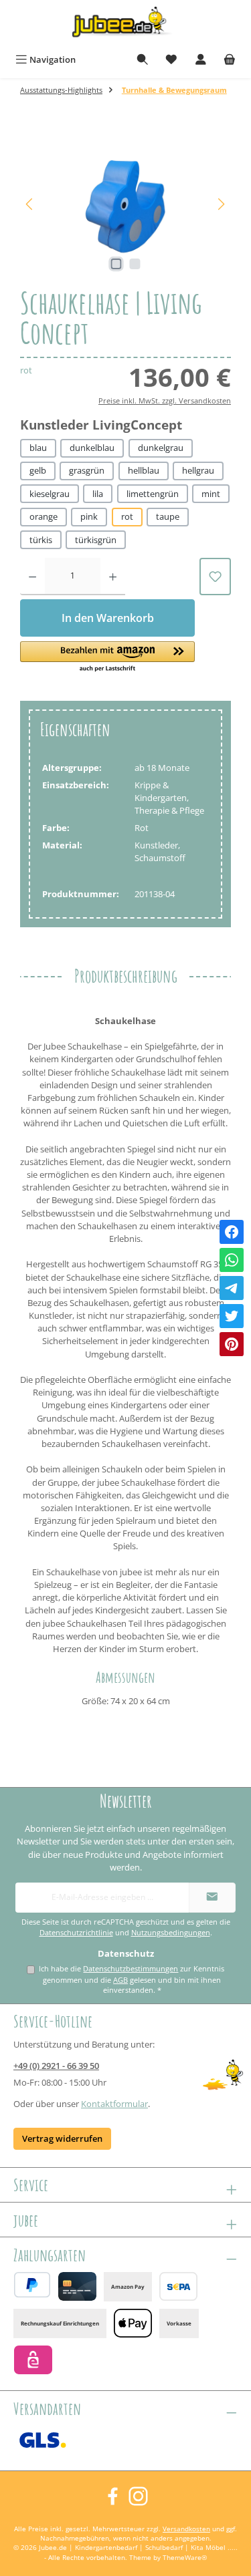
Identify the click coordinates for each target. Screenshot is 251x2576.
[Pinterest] (232, 1344)
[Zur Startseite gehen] (126, 24)
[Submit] (212, 1898)
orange (44, 516)
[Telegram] (232, 1288)
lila (98, 494)
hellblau (144, 470)
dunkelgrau (161, 448)
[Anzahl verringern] (32, 577)
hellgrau (198, 470)
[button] (107, 657)
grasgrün (87, 470)
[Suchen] (143, 60)
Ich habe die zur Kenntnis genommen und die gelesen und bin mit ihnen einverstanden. (132, 1979)
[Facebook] (232, 1232)
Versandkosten (186, 2529)
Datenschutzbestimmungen (131, 1968)
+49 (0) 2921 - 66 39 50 (56, 2066)
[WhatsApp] (232, 1260)
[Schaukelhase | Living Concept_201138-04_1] (125, 204)
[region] (125, 204)
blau (38, 448)
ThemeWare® (185, 2558)
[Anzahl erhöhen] (113, 577)
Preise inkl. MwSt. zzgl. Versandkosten (165, 400)
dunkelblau (92, 448)
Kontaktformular (114, 2104)
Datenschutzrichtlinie (76, 1933)
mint (211, 494)
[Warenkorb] (230, 60)
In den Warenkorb (108, 618)
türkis (41, 540)
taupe (168, 516)
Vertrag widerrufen (62, 2138)
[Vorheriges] (30, 204)
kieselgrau (50, 494)
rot (127, 516)
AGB (120, 1980)
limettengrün (153, 494)
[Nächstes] (221, 204)
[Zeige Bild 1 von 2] (116, 264)
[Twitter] (232, 1316)
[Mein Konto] (201, 60)
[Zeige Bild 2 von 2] (135, 264)
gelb (38, 470)
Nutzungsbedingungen (171, 1933)
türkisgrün (96, 540)
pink (89, 516)
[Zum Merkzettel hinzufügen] (215, 577)
